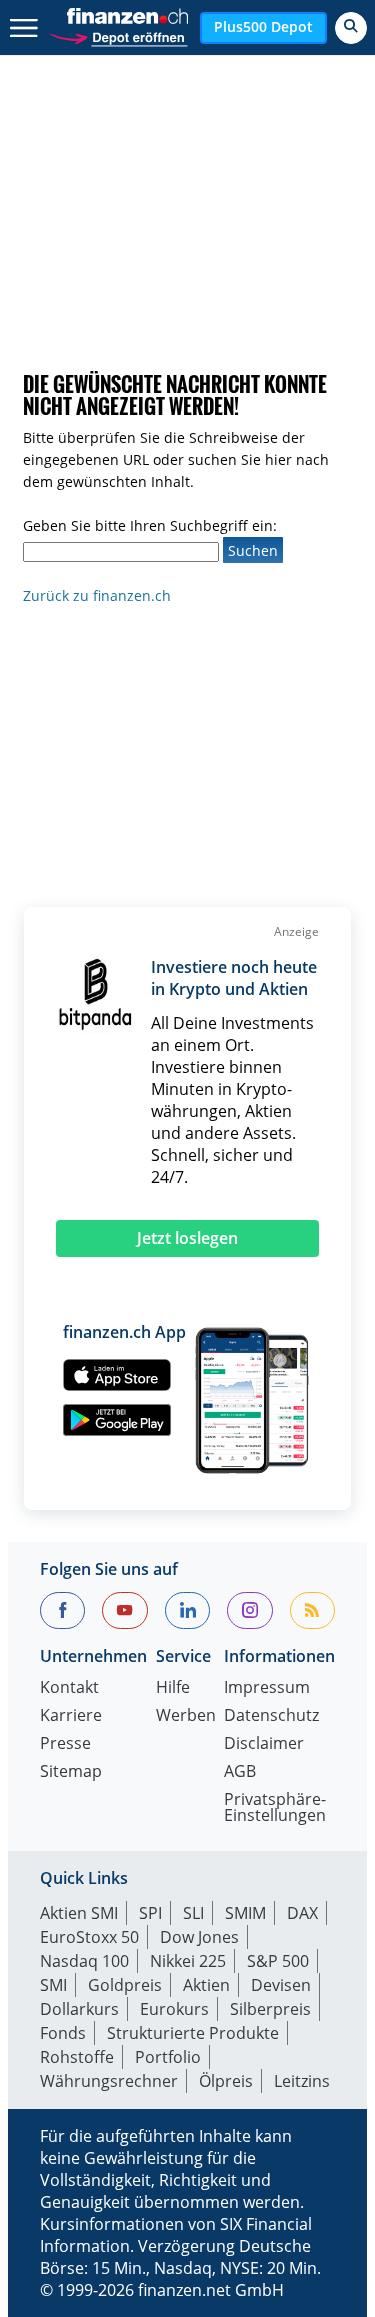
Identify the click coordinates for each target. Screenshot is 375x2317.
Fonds (63, 2033)
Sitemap (71, 1772)
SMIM (245, 1913)
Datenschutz (271, 1716)
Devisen (281, 1985)
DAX (302, 1913)
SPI (150, 1913)
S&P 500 (278, 1961)
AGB (240, 1772)
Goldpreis (125, 1985)
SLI (193, 1913)
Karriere (71, 1716)
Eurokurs (174, 2009)
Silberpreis (270, 2009)
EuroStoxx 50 (89, 1937)
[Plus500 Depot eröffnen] (118, 35)
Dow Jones (199, 1937)
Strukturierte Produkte (193, 2033)
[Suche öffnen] (351, 28)
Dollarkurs (79, 2009)
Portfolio (168, 2057)
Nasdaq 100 (84, 1961)
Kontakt (69, 1688)
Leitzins (302, 2081)
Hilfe (173, 1688)
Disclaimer (264, 1744)
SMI (53, 1985)
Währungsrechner (109, 2081)
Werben (186, 1716)
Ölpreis (226, 2081)
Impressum (267, 1688)
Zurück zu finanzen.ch (97, 595)
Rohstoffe (77, 2057)
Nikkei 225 (188, 1961)
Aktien (206, 1985)
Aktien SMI (79, 1913)
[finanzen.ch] (128, 16)
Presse (65, 1744)
